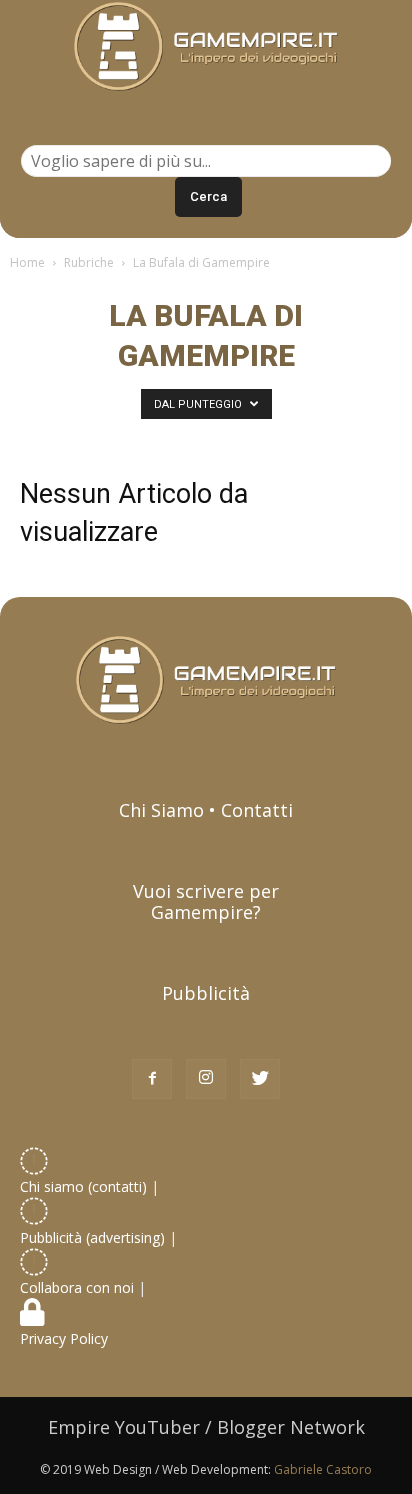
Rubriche (89, 262)
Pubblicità (206, 993)
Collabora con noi (79, 1287)
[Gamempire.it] (206, 46)
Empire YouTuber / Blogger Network (206, 1427)
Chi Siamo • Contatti (206, 810)
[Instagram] (206, 1079)
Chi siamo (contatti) (83, 1186)
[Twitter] (260, 1079)
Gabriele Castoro (323, 1469)
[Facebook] (152, 1079)
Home (27, 262)
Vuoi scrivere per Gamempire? (206, 901)
